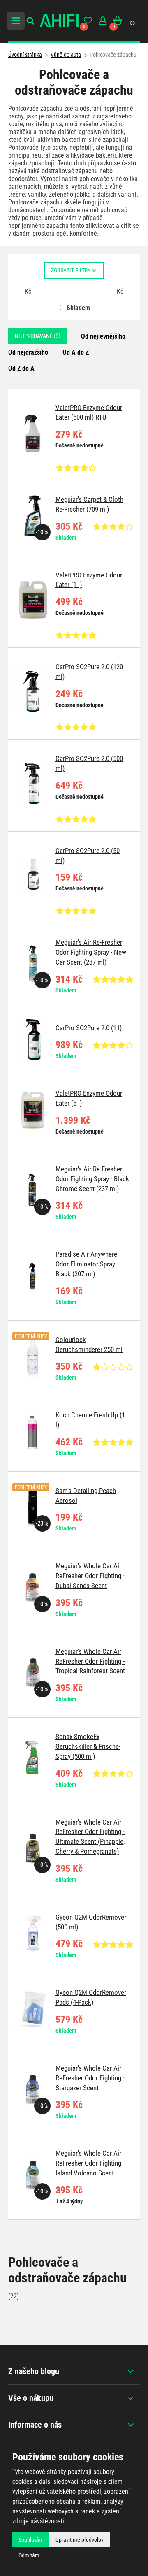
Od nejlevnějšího (103, 336)
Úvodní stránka (25, 55)
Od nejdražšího (28, 352)
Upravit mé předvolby (80, 2540)
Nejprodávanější (37, 336)
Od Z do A (21, 368)
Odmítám (29, 2555)
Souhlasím (30, 2540)
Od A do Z (76, 352)
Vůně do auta (66, 55)
